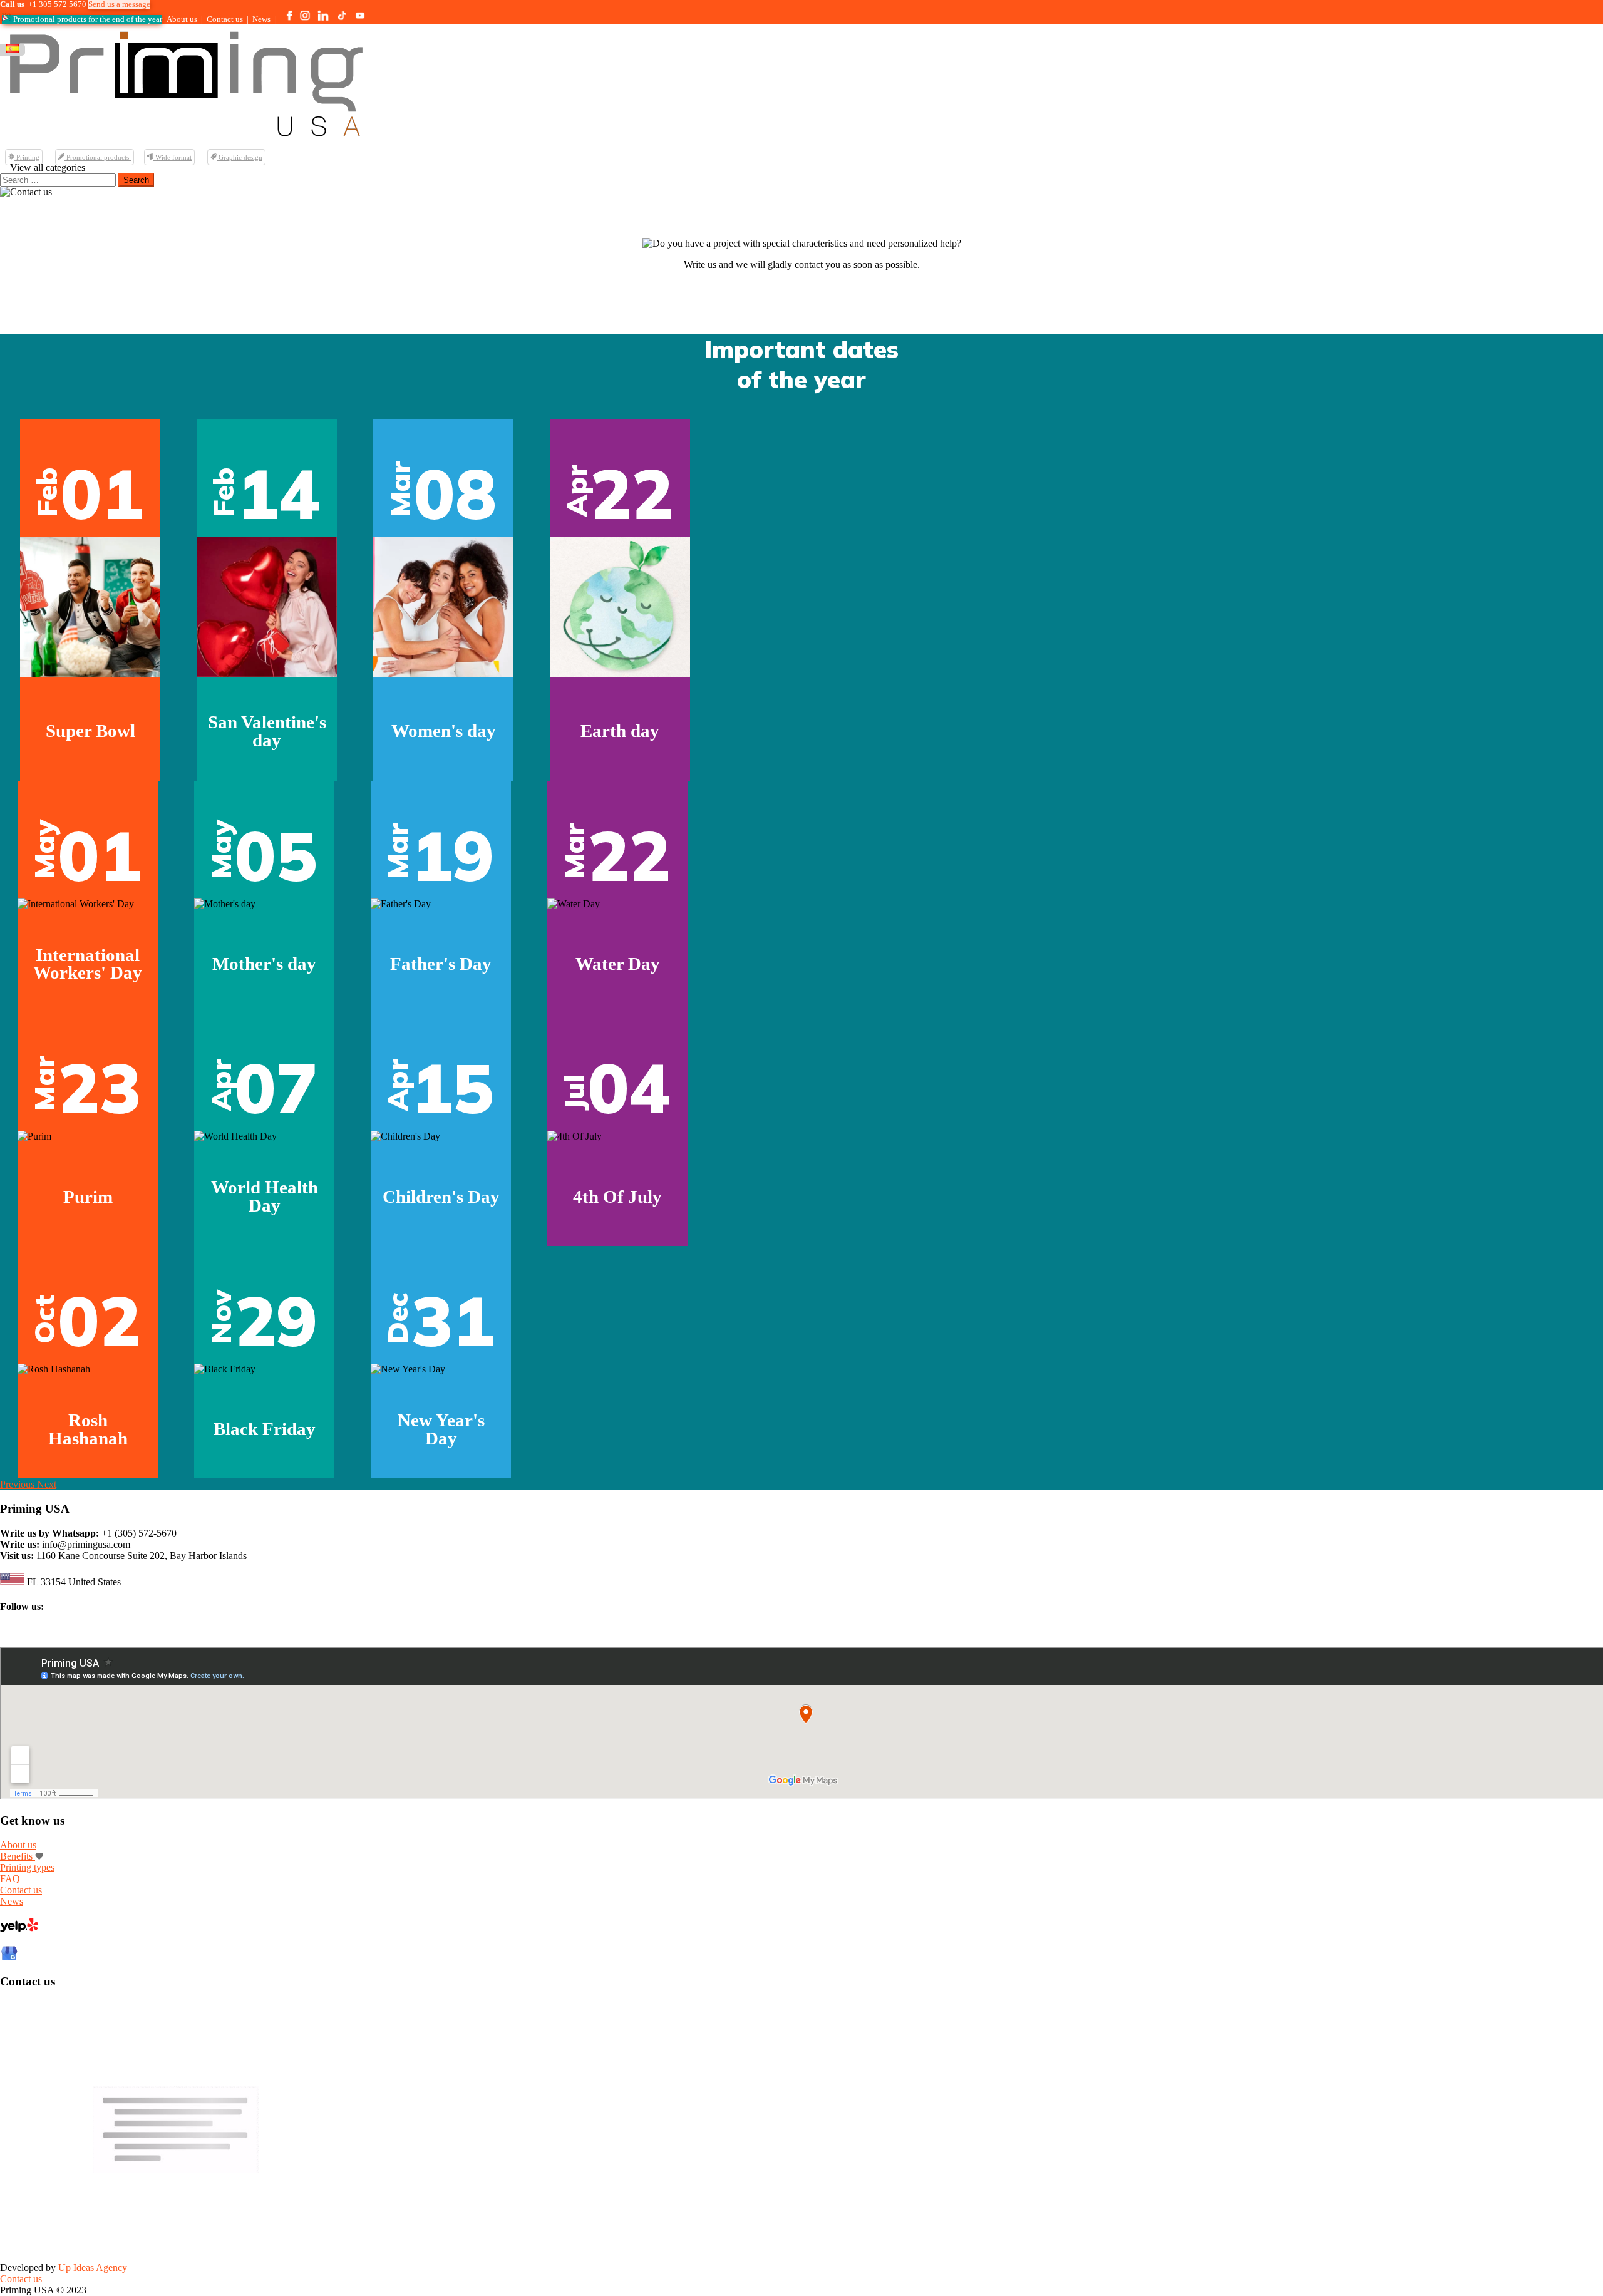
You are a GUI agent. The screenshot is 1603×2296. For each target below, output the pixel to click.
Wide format (173, 157)
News (261, 19)
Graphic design (240, 157)
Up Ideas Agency (93, 2268)
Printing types (27, 1867)
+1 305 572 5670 (57, 4)
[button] (18, 1484)
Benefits (18, 1856)
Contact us (225, 19)
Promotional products (98, 157)
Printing (27, 157)
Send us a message (119, 4)
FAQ (10, 1879)
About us (182, 19)
